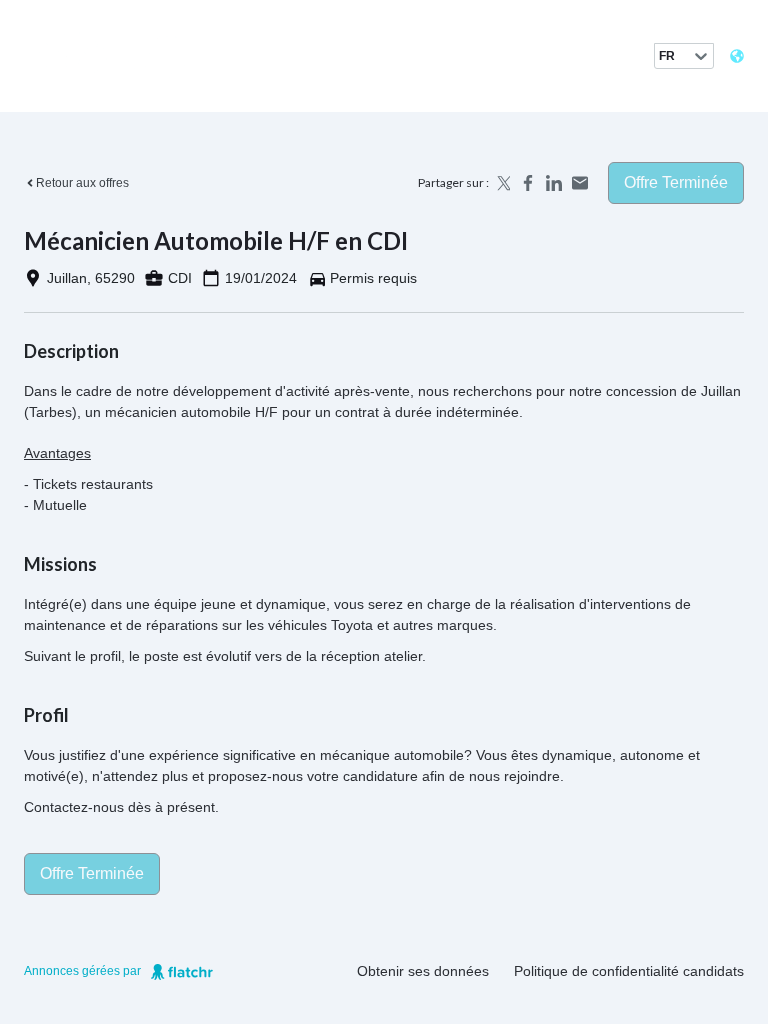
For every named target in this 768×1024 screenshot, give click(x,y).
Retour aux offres (82, 183)
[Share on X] (502, 183)
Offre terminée (676, 182)
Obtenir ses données (423, 971)
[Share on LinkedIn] (554, 183)
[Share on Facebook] (528, 183)
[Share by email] (580, 183)
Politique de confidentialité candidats (629, 971)
